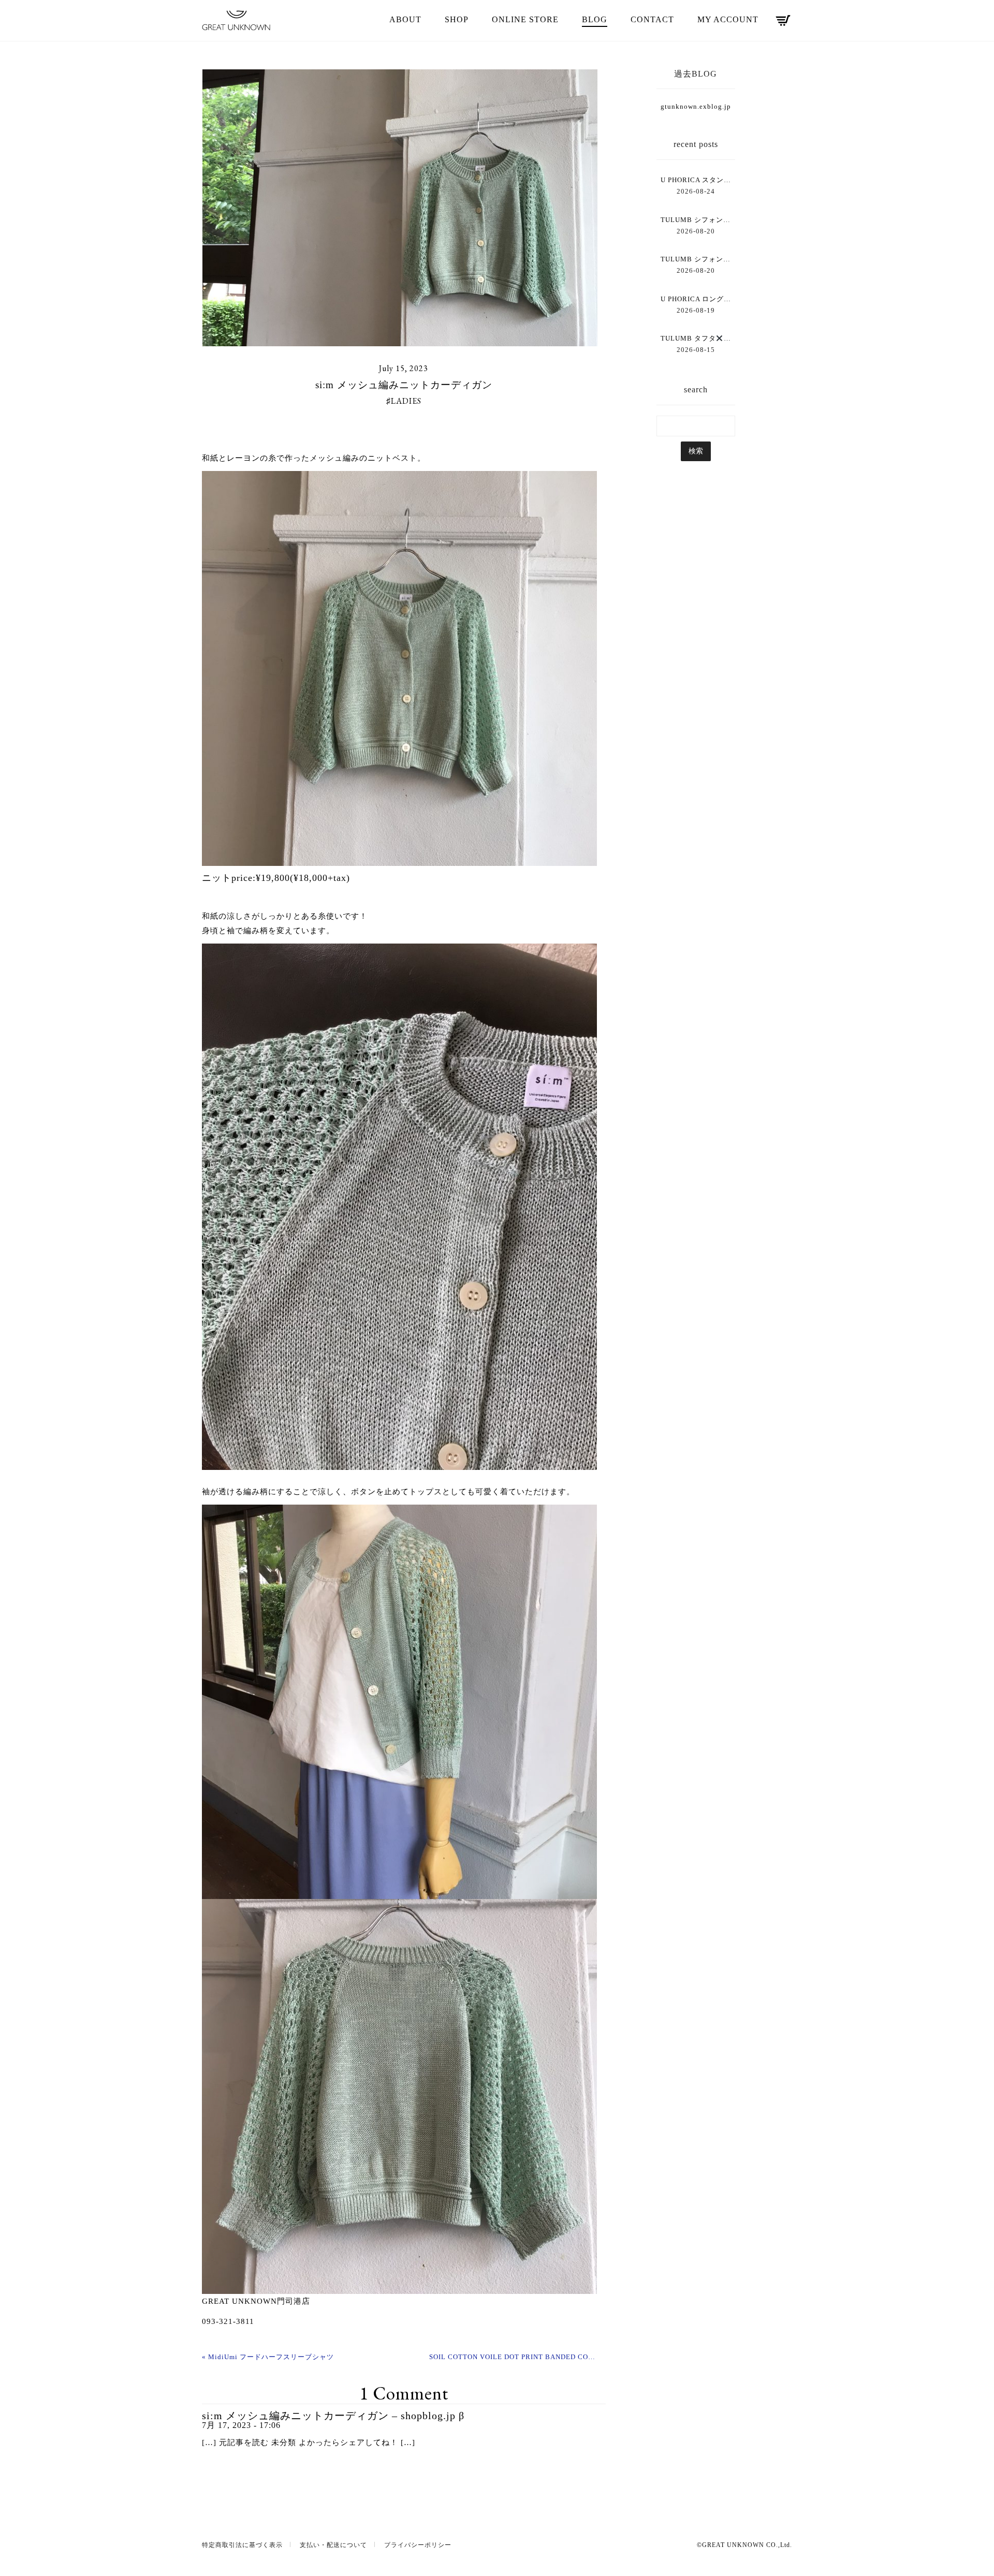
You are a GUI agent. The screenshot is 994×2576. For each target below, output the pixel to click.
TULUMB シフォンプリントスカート (696, 220)
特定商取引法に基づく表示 (242, 2545)
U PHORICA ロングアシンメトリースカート (696, 299)
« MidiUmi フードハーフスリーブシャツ (268, 2357)
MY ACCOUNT (728, 19)
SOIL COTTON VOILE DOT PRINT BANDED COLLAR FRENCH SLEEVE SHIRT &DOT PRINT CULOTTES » (514, 2357)
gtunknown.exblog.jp (696, 106)
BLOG (595, 19)
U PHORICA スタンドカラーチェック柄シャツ (696, 180)
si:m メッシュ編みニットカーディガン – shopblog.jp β (333, 2416)
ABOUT (405, 19)
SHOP (457, 19)
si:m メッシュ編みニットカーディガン (404, 385)
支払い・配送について (333, 2545)
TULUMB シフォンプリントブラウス (696, 259)
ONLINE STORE (525, 19)
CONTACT (652, 19)
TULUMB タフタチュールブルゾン (696, 338)
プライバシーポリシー (418, 2545)
